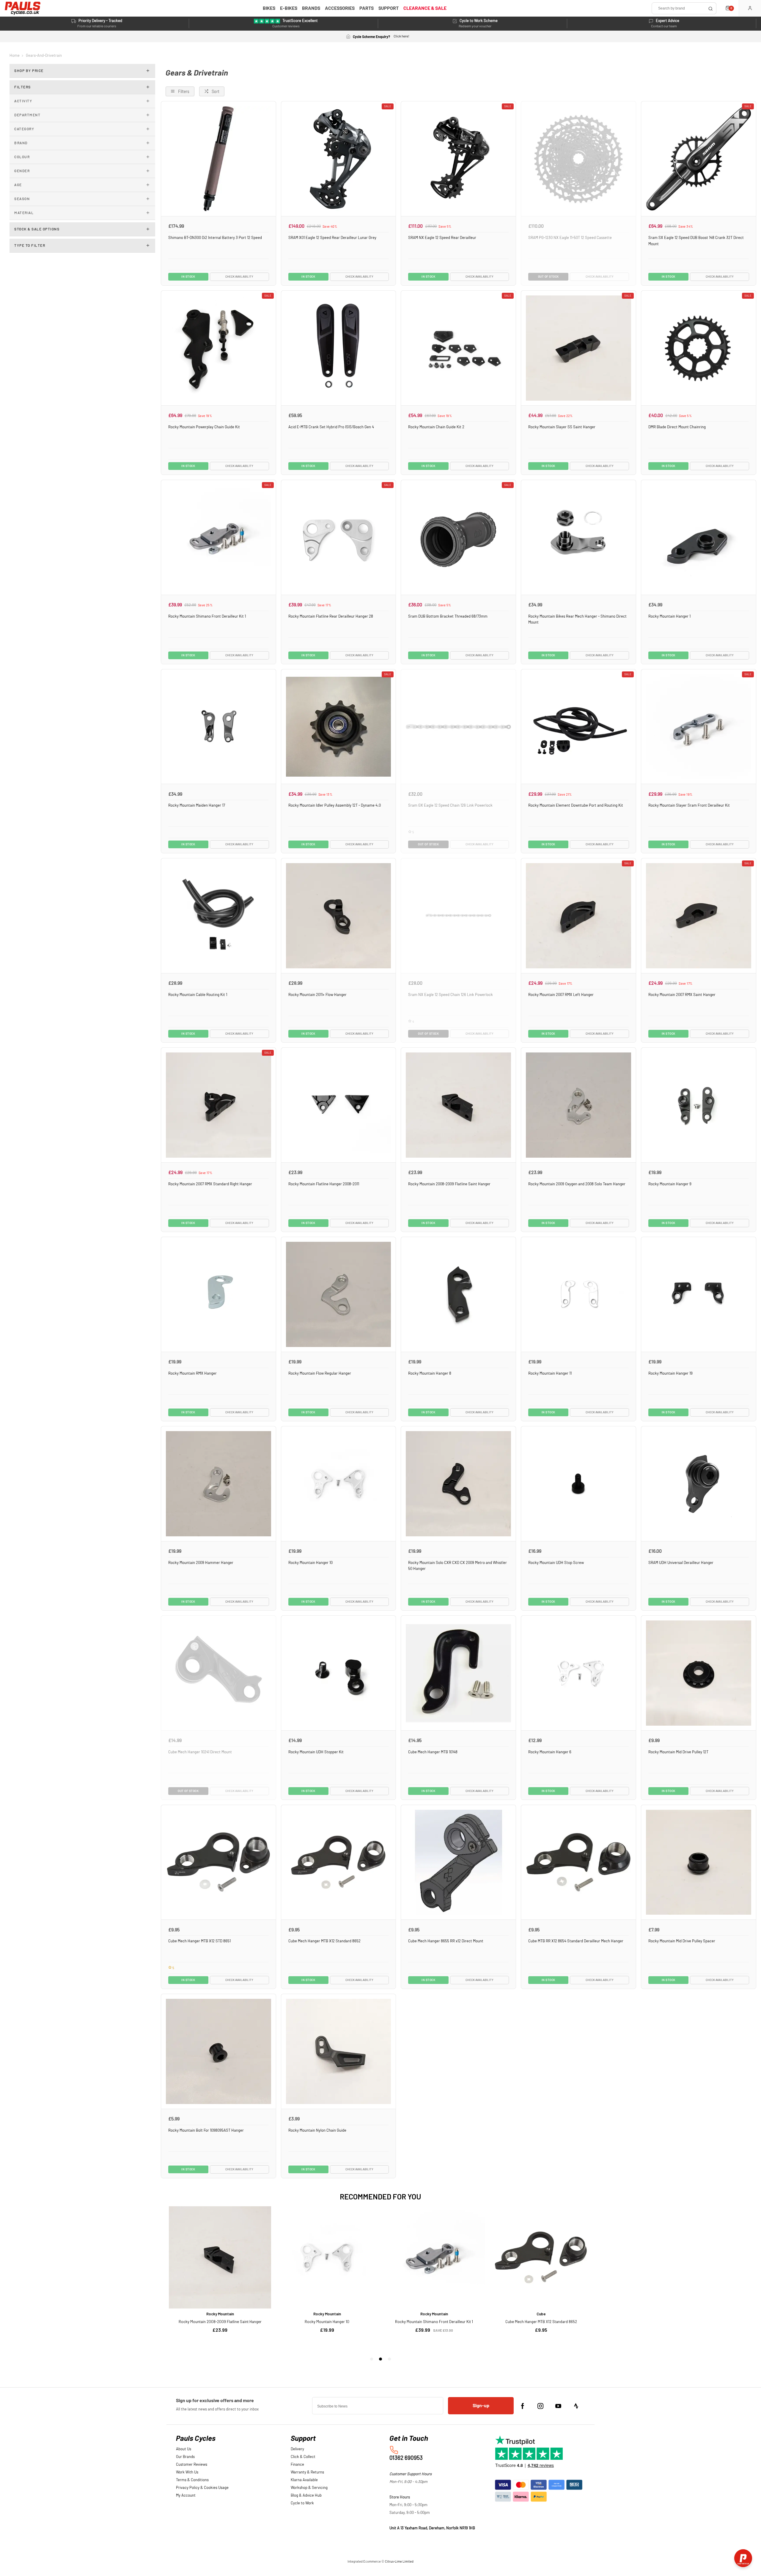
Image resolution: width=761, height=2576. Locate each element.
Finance (297, 2465)
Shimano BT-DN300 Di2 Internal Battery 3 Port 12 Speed (215, 238)
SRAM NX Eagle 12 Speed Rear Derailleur (442, 238)
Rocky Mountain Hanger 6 (550, 1752)
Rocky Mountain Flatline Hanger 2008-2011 (324, 1184)
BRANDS (311, 8)
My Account (186, 2496)
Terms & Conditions (192, 2480)
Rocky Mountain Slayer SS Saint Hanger (562, 427)
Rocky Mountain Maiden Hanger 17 (197, 805)
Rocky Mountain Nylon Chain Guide (317, 2130)
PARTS (367, 8)
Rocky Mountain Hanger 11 (550, 1373)
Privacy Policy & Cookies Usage (202, 2488)
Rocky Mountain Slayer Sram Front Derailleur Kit (689, 805)
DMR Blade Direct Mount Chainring (677, 427)
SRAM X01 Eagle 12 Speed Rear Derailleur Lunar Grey (332, 238)
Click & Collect (303, 2457)
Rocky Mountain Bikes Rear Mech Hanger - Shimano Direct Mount (577, 620)
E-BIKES (289, 8)
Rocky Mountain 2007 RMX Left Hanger (561, 995)
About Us (184, 2449)
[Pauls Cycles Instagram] (540, 2406)
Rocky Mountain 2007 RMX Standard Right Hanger (210, 1184)
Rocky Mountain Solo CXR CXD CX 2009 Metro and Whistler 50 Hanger (457, 1566)
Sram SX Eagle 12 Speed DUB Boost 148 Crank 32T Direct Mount (696, 241)
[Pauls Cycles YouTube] (558, 2406)
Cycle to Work (302, 2503)
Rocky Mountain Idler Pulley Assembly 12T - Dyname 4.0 (335, 805)
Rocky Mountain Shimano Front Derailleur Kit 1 (207, 616)
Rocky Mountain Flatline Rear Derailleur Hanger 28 (331, 616)
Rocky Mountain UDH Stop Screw (556, 1563)
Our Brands (185, 2457)
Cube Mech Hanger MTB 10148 (433, 1752)
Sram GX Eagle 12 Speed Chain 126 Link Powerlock (450, 805)
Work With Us (187, 2472)
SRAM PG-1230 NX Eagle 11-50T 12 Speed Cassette (570, 238)
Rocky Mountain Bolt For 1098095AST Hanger (206, 2130)
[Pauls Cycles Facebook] (523, 2406)
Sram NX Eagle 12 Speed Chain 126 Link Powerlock (451, 995)
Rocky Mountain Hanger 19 (670, 1373)
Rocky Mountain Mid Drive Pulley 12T (678, 1752)
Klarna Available (304, 2480)
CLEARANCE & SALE (425, 8)
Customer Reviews (192, 2465)
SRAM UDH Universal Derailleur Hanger (681, 1563)
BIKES (269, 8)
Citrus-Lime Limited (399, 2562)
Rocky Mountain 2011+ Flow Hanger (317, 995)
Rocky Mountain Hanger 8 (430, 1373)
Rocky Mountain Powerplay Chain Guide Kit (204, 427)
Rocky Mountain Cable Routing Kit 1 (198, 995)
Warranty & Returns (307, 2472)
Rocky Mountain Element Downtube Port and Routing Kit (576, 805)
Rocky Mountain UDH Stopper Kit (316, 1752)
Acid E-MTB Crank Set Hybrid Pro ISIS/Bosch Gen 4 (331, 427)
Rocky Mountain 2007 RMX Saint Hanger (682, 995)
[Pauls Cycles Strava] (576, 2406)
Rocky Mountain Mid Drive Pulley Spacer (682, 1941)
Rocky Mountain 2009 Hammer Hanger (201, 1563)
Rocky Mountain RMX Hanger (192, 1373)
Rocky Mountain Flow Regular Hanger (320, 1373)
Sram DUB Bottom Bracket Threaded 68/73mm (448, 616)
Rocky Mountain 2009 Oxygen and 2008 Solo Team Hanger (577, 1184)
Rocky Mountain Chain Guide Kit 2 (436, 427)
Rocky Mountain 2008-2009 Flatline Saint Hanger (449, 1184)
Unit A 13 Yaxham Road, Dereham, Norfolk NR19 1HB (432, 2528)
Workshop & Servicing (309, 2488)
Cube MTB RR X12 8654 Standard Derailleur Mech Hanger (576, 1941)
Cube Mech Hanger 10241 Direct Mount (200, 1752)
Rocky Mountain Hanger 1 (669, 616)
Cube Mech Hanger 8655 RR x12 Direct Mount (446, 1941)
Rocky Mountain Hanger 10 (310, 1563)
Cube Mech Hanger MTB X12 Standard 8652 (324, 1941)
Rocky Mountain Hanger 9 (670, 1184)
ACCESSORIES (340, 8)
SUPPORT (389, 8)
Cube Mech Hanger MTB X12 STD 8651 (199, 1941)
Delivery (297, 2449)
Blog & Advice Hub (306, 2496)
